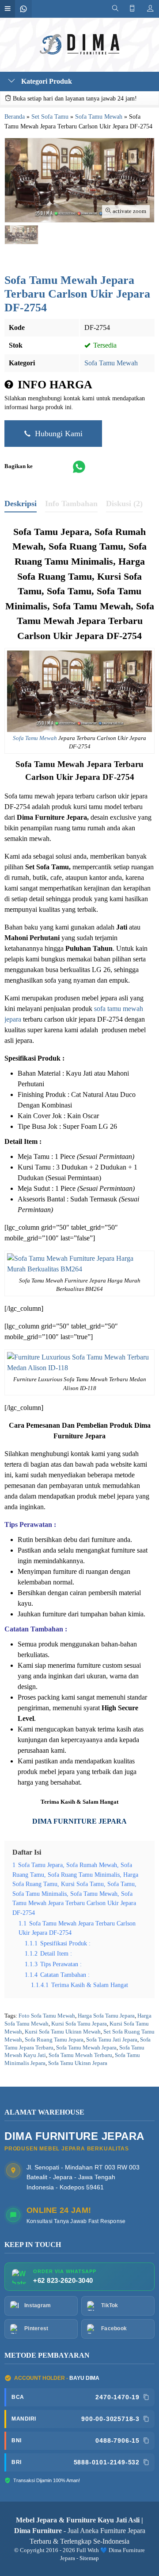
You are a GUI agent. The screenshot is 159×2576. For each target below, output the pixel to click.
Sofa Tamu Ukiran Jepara (78, 2063)
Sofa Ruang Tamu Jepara (54, 2040)
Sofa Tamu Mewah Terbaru (80, 2055)
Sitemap (89, 2558)
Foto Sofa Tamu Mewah (47, 2016)
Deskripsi (21, 504)
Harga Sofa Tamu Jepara (106, 2016)
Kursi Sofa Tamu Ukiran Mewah (63, 2032)
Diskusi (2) (124, 504)
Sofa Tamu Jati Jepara (112, 2040)
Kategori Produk (46, 81)
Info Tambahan (71, 504)
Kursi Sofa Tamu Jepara (79, 2024)
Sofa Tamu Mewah (111, 363)
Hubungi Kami (58, 434)
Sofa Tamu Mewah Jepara (86, 2048)
